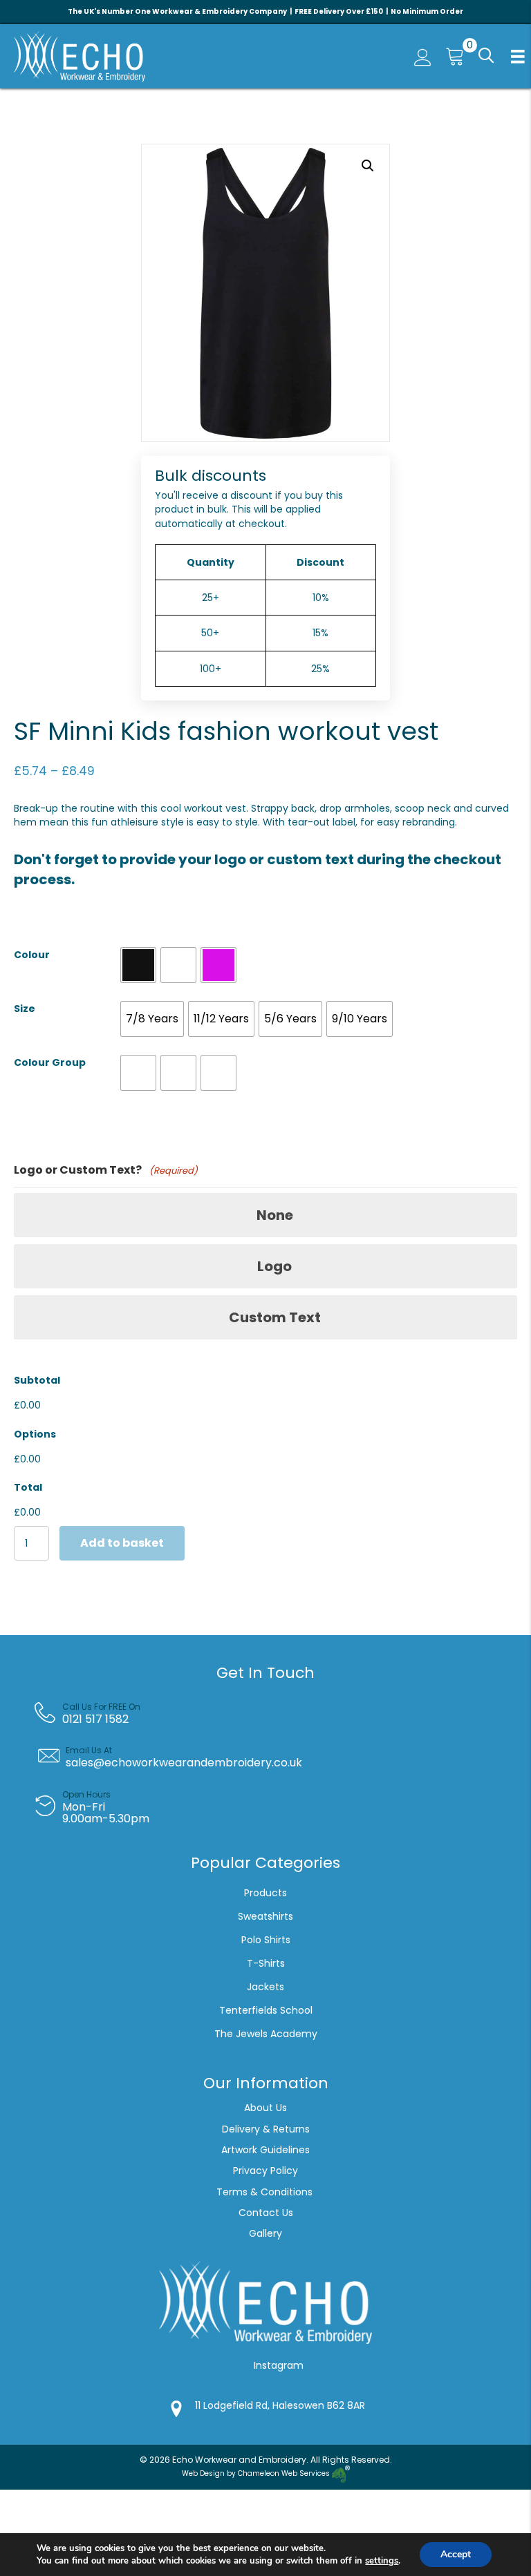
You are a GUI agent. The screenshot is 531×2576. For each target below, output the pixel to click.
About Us (265, 2108)
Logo (274, 1266)
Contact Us (266, 2213)
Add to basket (122, 1543)
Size (25, 1009)
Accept (456, 2554)
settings (382, 2561)
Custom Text (275, 1317)
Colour (32, 955)
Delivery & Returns (266, 2129)
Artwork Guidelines (265, 2150)
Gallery (265, 2233)
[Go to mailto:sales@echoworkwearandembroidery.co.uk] (276, 1757)
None (275, 1215)
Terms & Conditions (266, 2192)
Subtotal (37, 1380)
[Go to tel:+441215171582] (276, 1713)
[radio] (138, 965)
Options (35, 1434)
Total (28, 1487)
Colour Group (50, 1062)
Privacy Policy (265, 2170)
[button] (485, 56)
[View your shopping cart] (451, 56)
